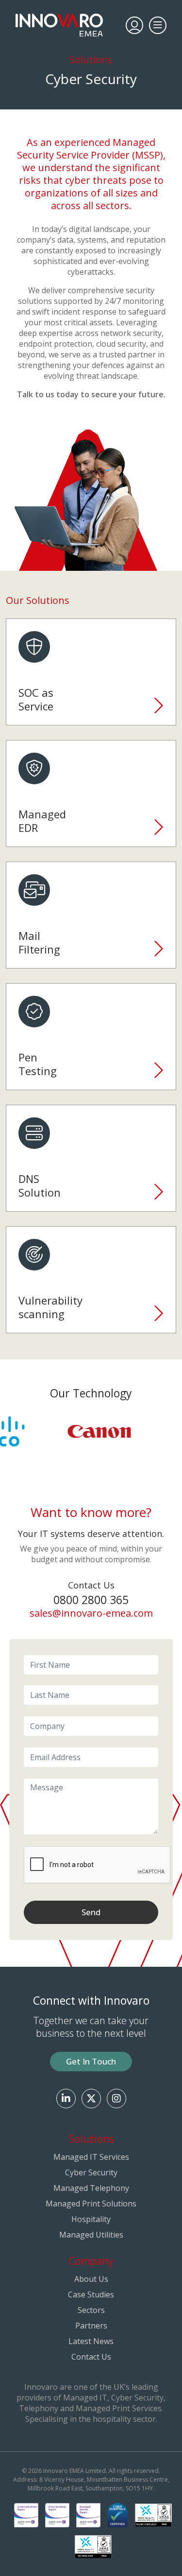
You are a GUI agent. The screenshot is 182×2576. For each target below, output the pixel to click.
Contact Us (91, 2357)
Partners (91, 2326)
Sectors (91, 2310)
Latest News (91, 2341)
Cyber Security (91, 2172)
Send (91, 1912)
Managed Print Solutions (91, 2204)
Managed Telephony (91, 2188)
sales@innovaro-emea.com (91, 1613)
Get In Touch (91, 2061)
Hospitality (91, 2219)
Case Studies (91, 2294)
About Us (91, 2279)
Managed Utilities (91, 2235)
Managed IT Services (91, 2157)
